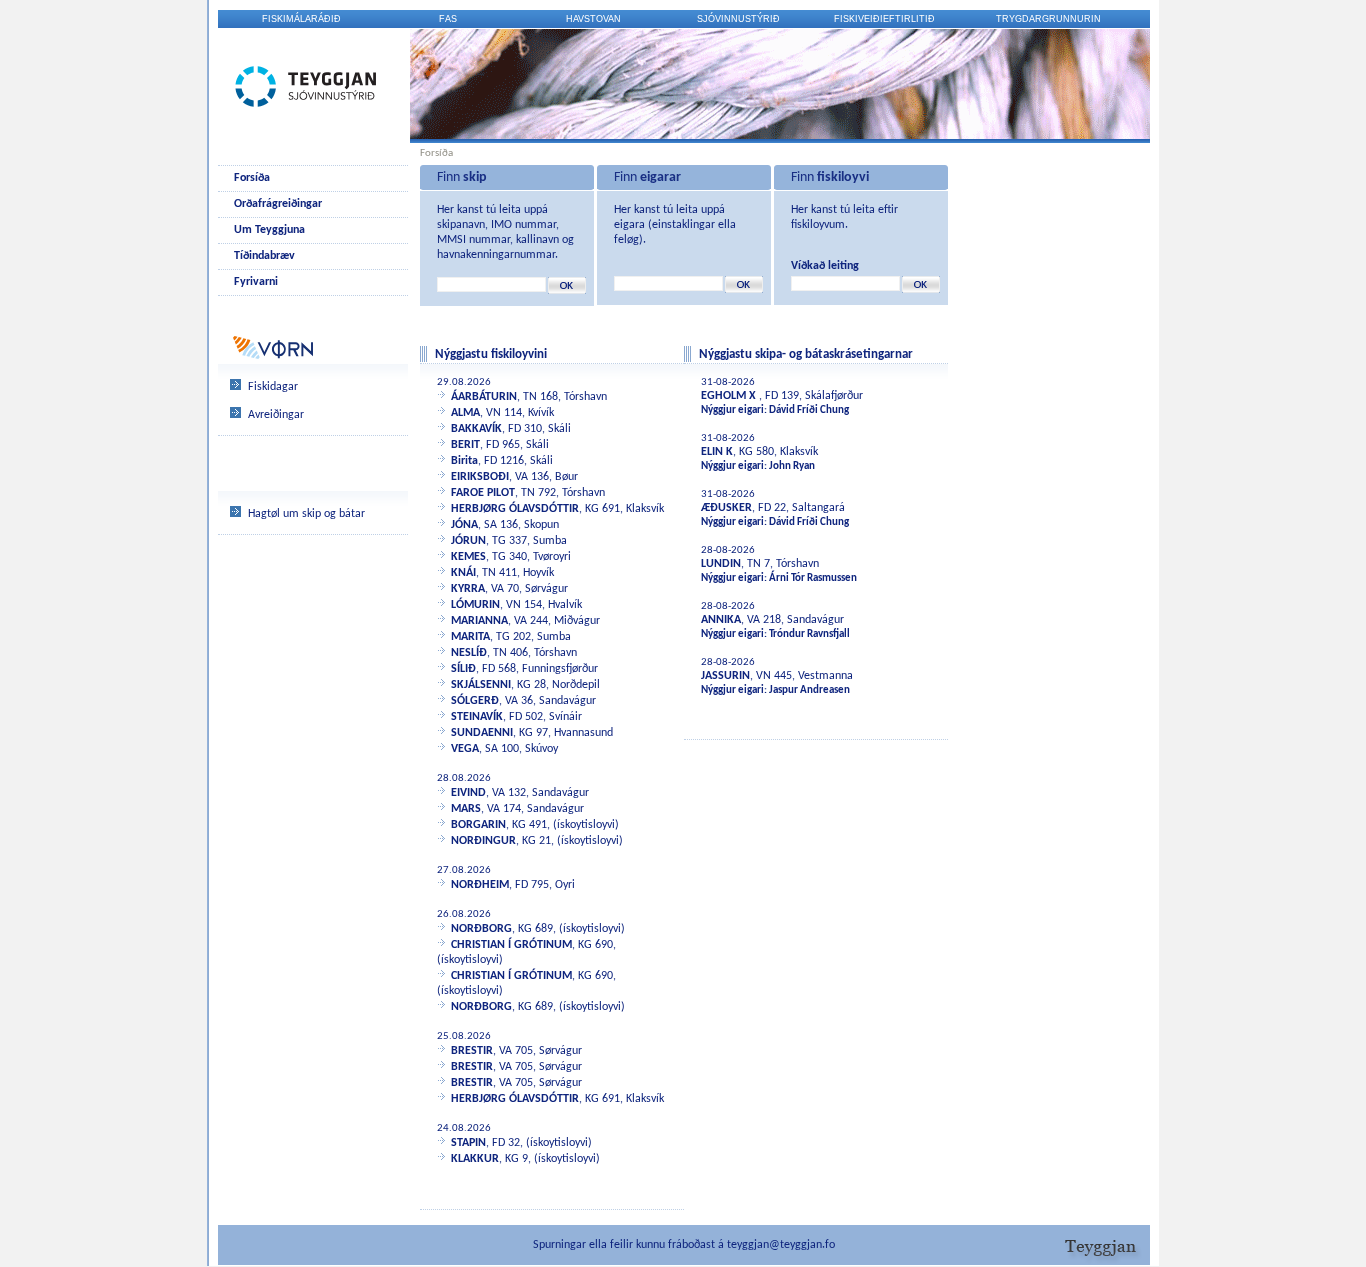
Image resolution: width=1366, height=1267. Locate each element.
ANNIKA (721, 620)
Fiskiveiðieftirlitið (884, 19)
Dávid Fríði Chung (809, 410)
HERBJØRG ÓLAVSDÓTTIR (515, 509)
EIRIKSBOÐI (480, 477)
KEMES (468, 557)
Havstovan (593, 19)
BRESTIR (472, 1051)
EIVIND (468, 793)
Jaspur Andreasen (809, 690)
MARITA (470, 637)
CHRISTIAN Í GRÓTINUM (511, 945)
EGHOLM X (730, 396)
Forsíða (252, 178)
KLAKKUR (475, 1159)
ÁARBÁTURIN (484, 397)
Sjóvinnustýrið (738, 19)
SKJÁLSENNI (481, 685)
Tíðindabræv (264, 256)
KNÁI (463, 573)
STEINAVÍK (477, 717)
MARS (466, 809)
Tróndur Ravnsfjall (809, 634)
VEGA (465, 749)
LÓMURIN (475, 605)
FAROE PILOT (483, 493)
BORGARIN (478, 825)
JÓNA (464, 525)
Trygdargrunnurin (1048, 19)
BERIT (465, 445)
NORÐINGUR (483, 841)
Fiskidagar (273, 387)
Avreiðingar (276, 415)
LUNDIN (721, 564)
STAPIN (468, 1143)
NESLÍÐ (469, 653)
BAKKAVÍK (476, 429)
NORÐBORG (481, 929)
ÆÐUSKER (726, 508)
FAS (448, 19)
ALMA (465, 413)
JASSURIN (725, 676)
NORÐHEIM (480, 885)
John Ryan (792, 466)
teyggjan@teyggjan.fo (781, 1245)
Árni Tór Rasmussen (813, 578)
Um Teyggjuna (269, 230)
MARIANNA (479, 621)
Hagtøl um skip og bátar (306, 514)
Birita (464, 461)
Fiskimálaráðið (301, 19)
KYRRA (468, 589)
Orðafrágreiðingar (278, 204)
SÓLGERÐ (475, 701)
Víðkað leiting (825, 266)
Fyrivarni (256, 282)
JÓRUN (468, 541)
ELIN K (717, 452)
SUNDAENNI (482, 733)
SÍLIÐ (463, 669)
